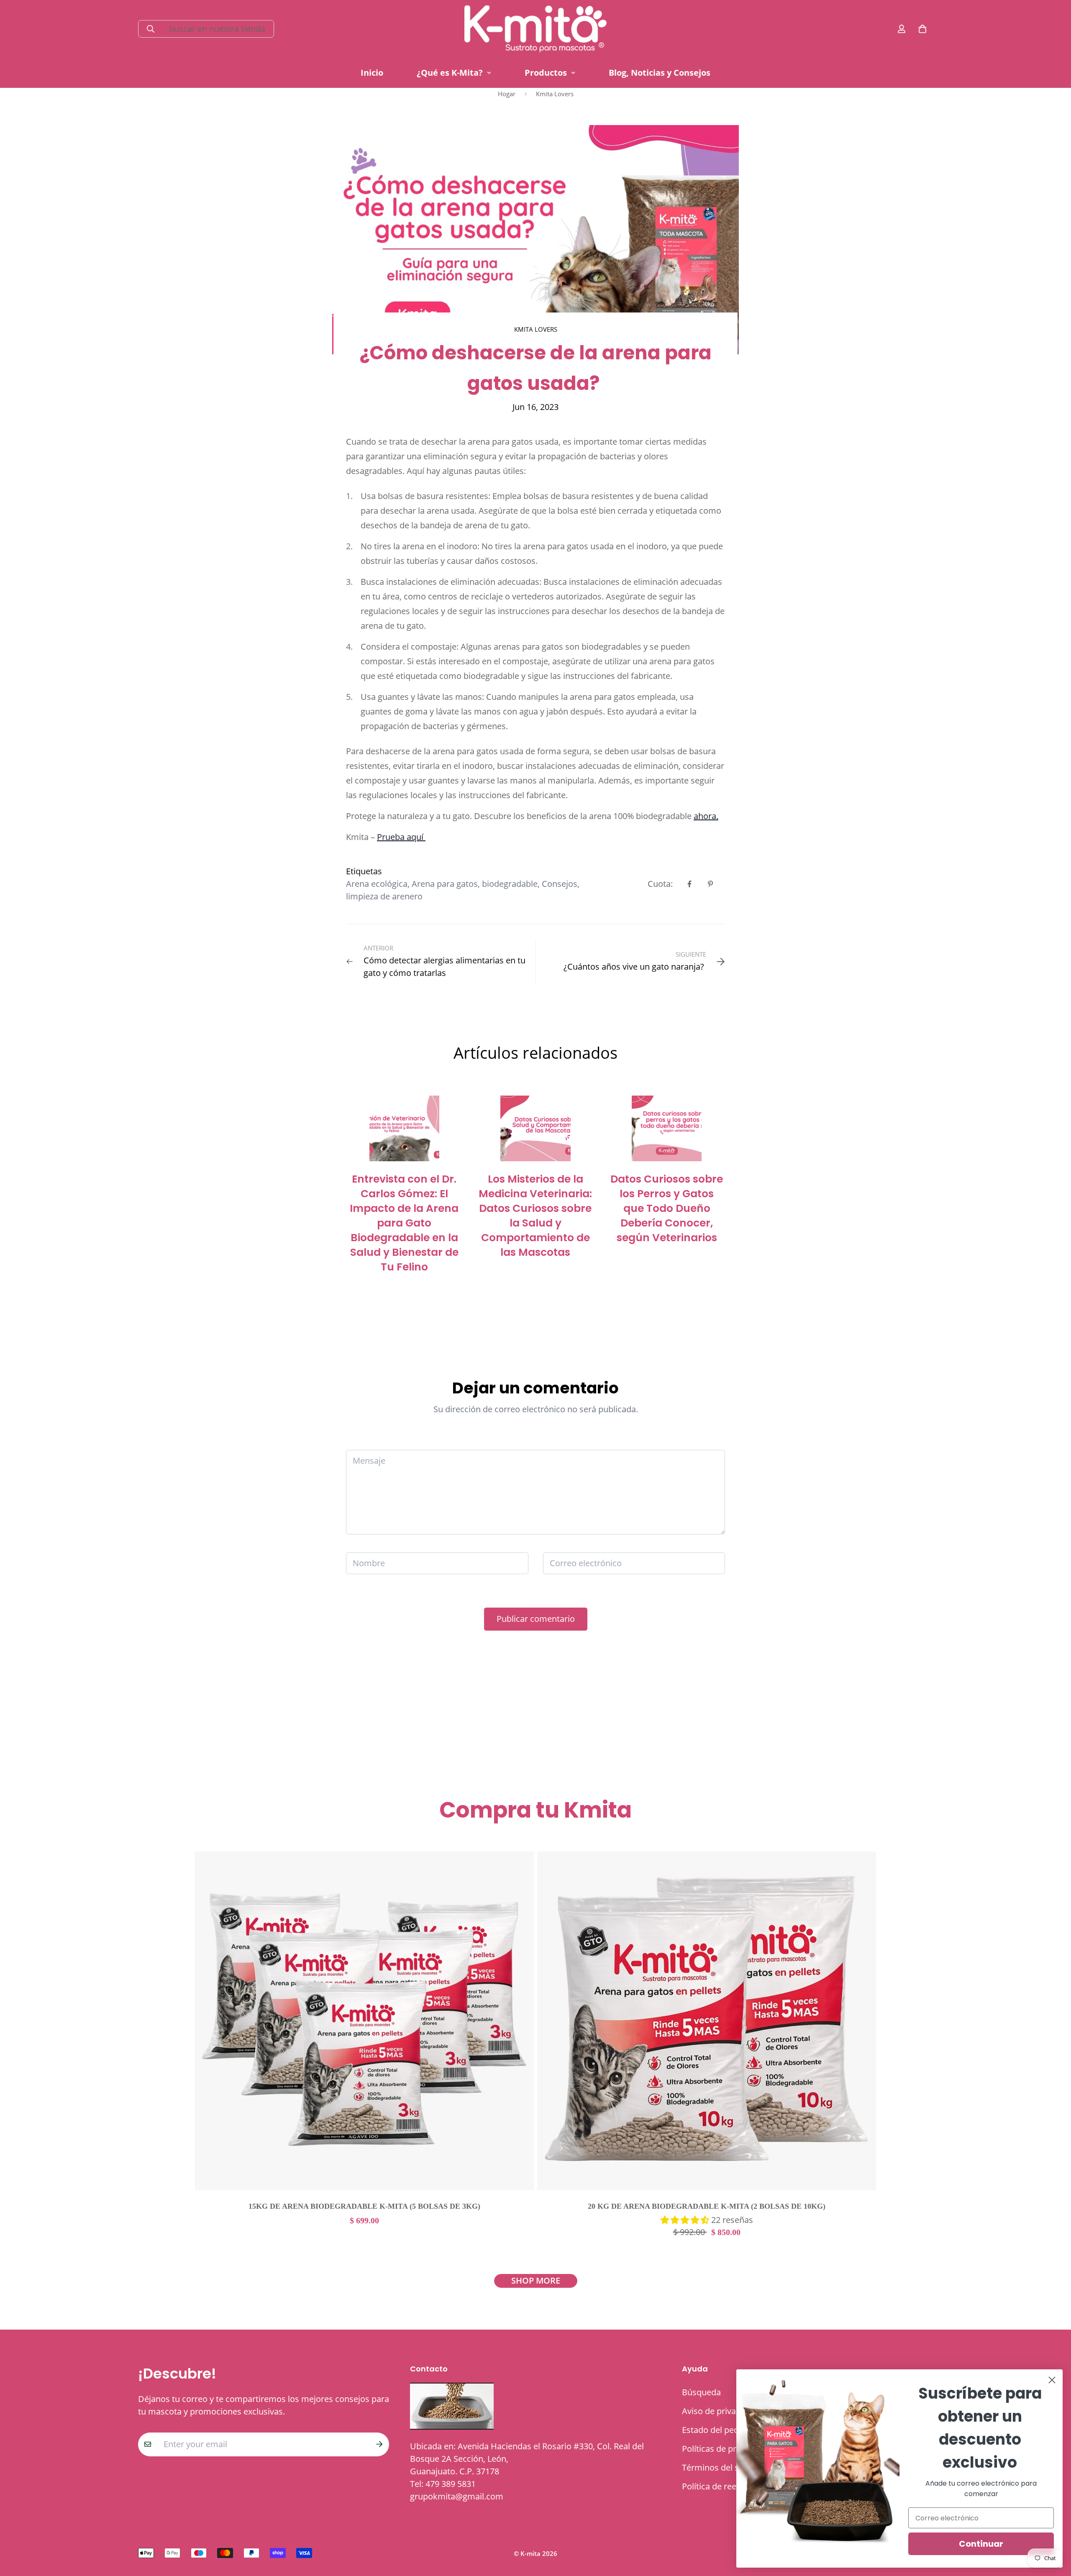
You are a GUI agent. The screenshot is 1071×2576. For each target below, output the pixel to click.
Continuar (981, 2544)
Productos (546, 73)
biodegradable (510, 884)
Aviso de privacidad (719, 2411)
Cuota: (660, 884)
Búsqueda (701, 2392)
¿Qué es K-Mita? (450, 73)
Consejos (560, 884)
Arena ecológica (377, 884)
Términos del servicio (723, 2468)
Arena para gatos (445, 884)
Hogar (507, 94)
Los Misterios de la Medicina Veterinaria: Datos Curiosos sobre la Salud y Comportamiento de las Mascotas (535, 1216)
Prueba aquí (401, 837)
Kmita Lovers (555, 94)
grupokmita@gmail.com (457, 2496)
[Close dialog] (1052, 2380)
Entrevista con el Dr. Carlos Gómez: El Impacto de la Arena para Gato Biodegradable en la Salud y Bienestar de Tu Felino (404, 1223)
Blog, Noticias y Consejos (660, 73)
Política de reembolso (724, 2486)
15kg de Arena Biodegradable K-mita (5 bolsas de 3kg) (364, 2206)
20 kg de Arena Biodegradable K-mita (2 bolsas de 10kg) (707, 2206)
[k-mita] (535, 29)
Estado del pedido (716, 2430)
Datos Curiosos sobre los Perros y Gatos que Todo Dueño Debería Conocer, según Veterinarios (667, 1208)
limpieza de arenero (384, 896)
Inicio (372, 73)
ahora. (706, 816)
